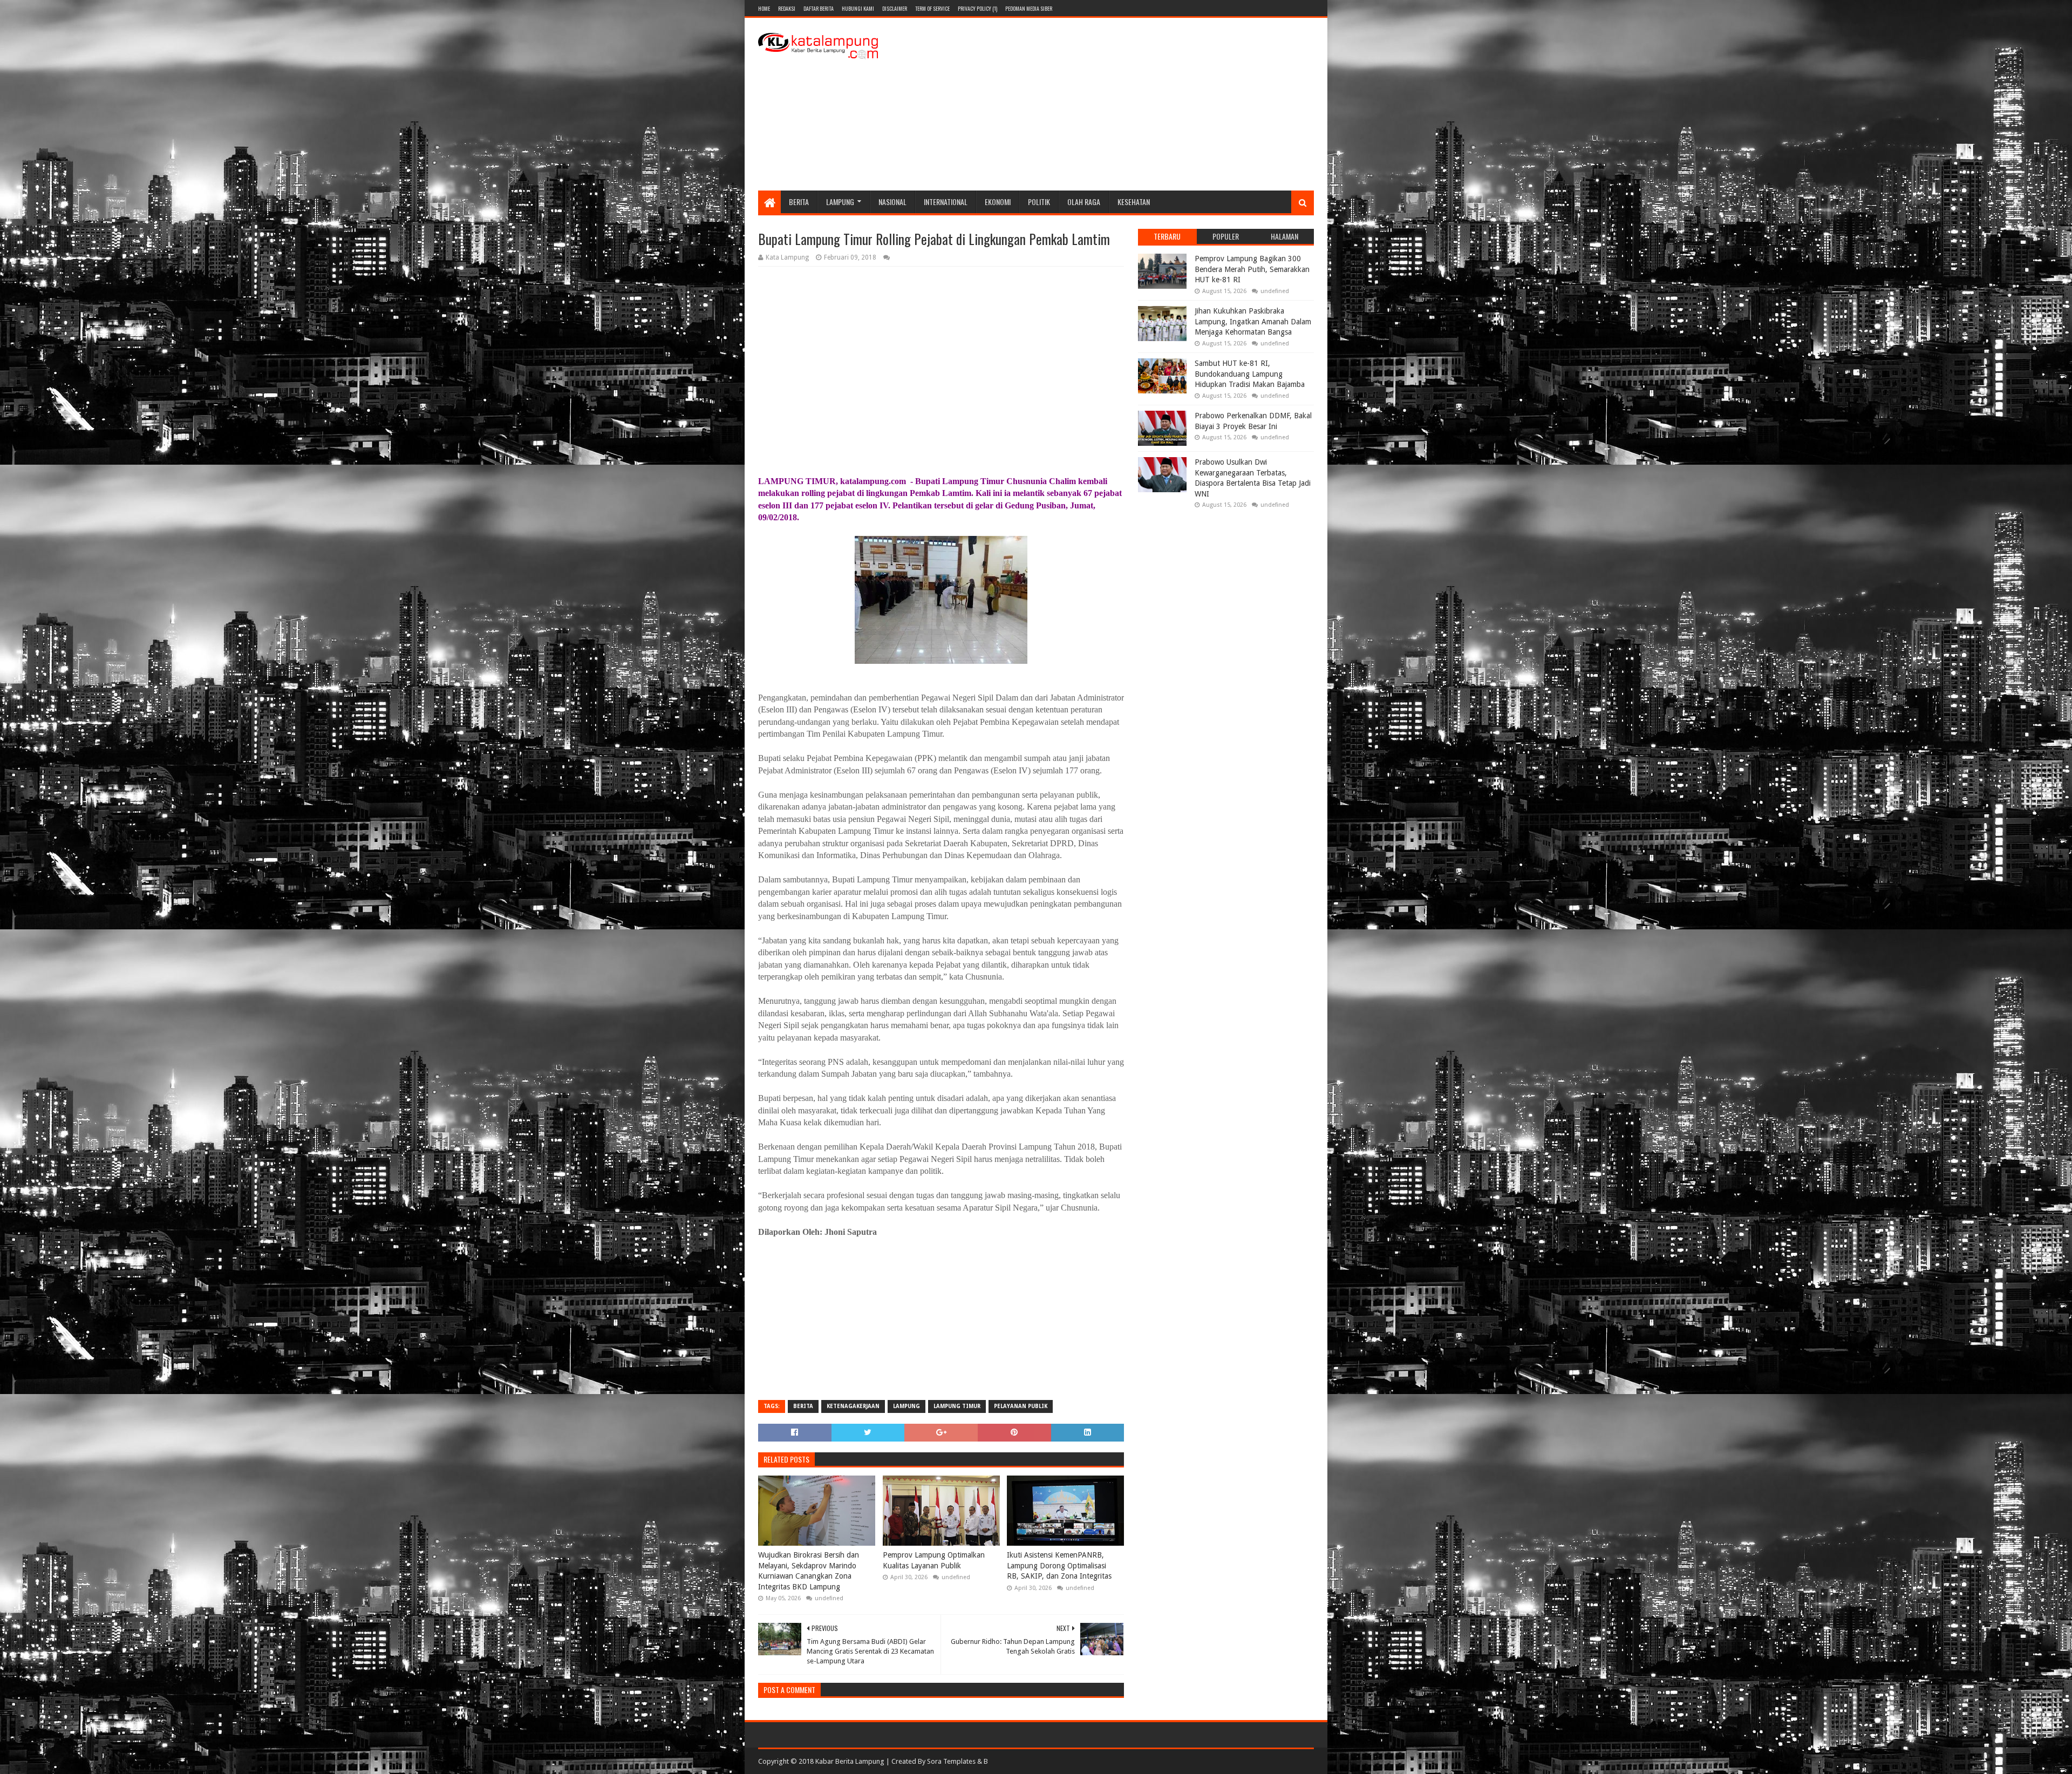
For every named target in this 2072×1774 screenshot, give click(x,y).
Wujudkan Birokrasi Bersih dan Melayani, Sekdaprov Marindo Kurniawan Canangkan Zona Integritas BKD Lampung (809, 1571)
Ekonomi (998, 202)
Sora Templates (951, 1761)
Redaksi (787, 8)
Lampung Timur (957, 1406)
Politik (1039, 202)
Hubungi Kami (858, 8)
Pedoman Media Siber (1029, 8)
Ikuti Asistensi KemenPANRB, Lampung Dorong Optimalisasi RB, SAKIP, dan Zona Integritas (1059, 1565)
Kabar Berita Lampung (850, 1761)
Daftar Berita (819, 8)
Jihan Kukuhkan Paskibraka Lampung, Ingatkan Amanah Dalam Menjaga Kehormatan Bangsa (1253, 321)
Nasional (892, 202)
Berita (799, 202)
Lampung (840, 202)
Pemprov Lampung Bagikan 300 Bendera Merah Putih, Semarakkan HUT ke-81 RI (1252, 269)
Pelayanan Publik (1021, 1406)
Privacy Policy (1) (977, 8)
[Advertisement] (1117, 104)
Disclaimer (895, 8)
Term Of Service (932, 8)
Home (764, 8)
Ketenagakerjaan (853, 1406)
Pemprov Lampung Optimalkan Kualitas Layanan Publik (934, 1560)
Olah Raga (1084, 202)
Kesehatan (1134, 202)
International (946, 202)
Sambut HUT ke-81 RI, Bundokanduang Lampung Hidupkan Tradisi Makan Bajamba (1250, 374)
